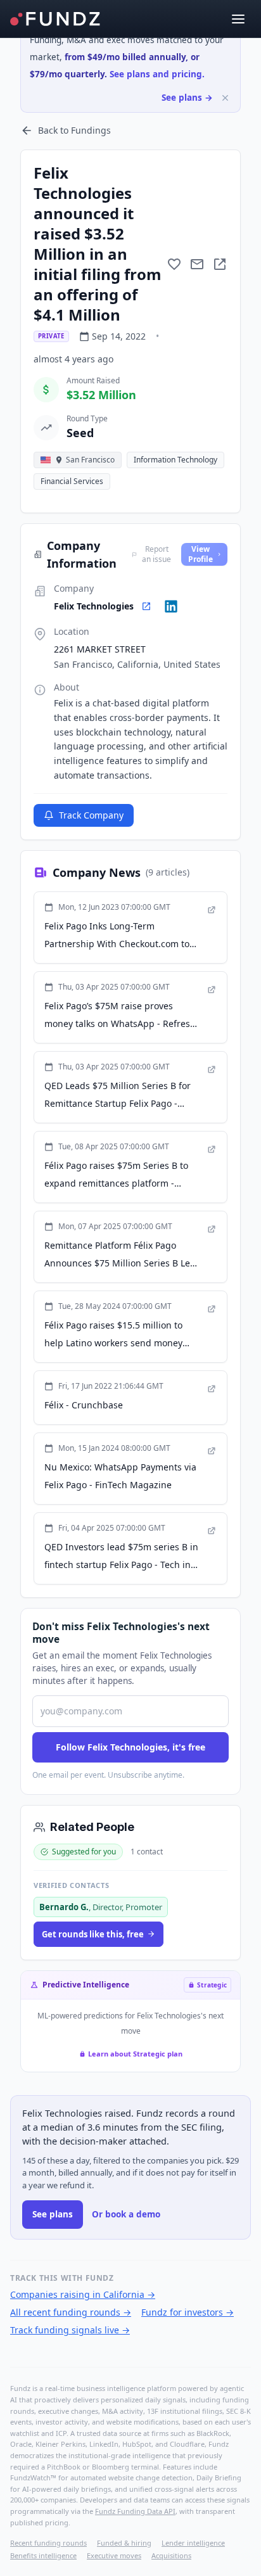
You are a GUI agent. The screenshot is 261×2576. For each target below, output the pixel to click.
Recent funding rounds (48, 2543)
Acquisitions (171, 2555)
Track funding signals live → (70, 2330)
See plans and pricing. (157, 74)
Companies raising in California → (83, 2294)
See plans (53, 2214)
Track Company (91, 815)
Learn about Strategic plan (135, 2054)
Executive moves (114, 2555)
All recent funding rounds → (71, 2312)
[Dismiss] (225, 98)
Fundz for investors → (188, 2312)
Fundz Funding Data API (135, 2511)
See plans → (187, 98)
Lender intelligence (193, 2543)
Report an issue (156, 554)
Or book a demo (126, 2214)
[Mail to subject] (197, 264)
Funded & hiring (124, 2543)
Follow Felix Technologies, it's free (130, 1747)
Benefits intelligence (43, 2555)
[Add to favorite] (174, 264)
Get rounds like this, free (93, 1934)
